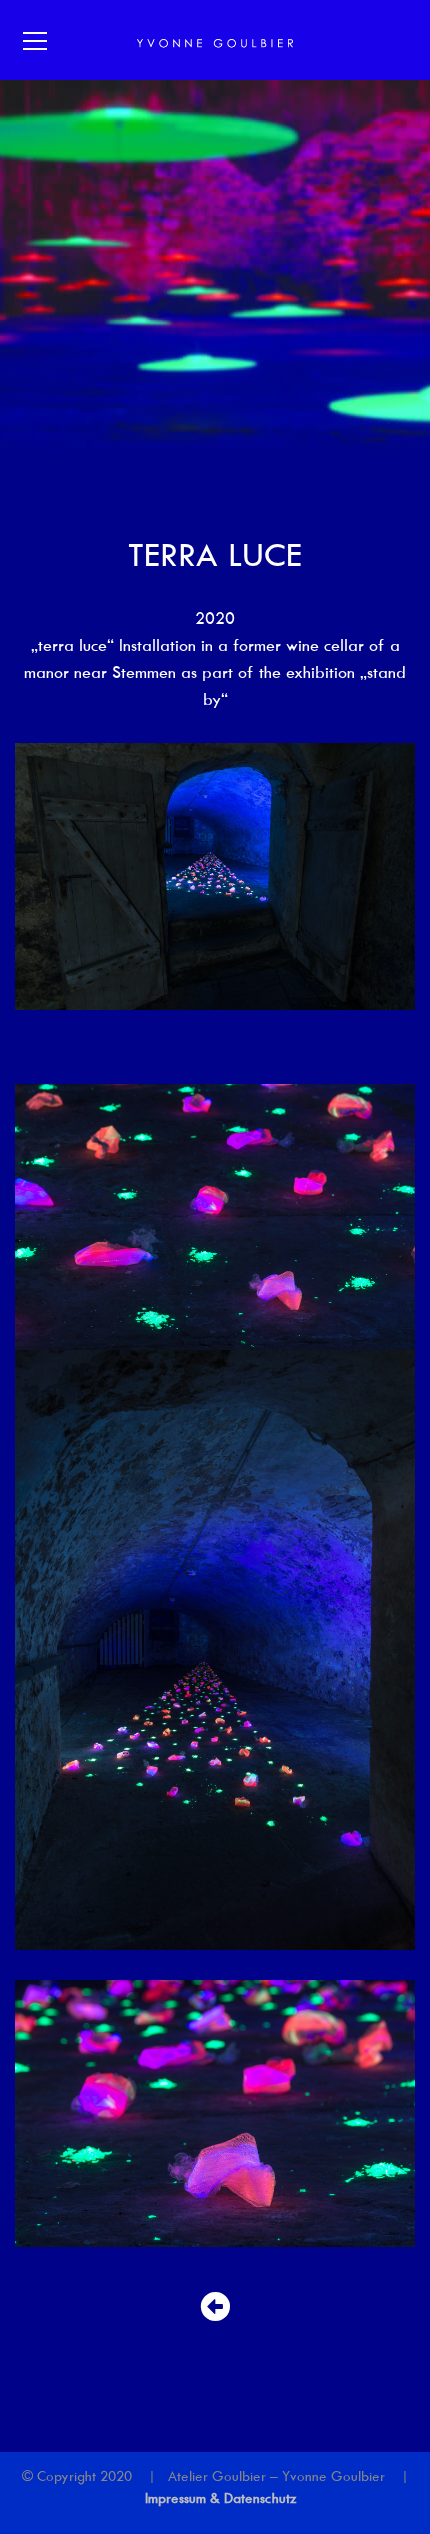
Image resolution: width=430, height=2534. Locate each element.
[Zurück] (215, 2307)
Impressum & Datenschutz (221, 2498)
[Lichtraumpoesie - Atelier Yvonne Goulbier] (215, 40)
